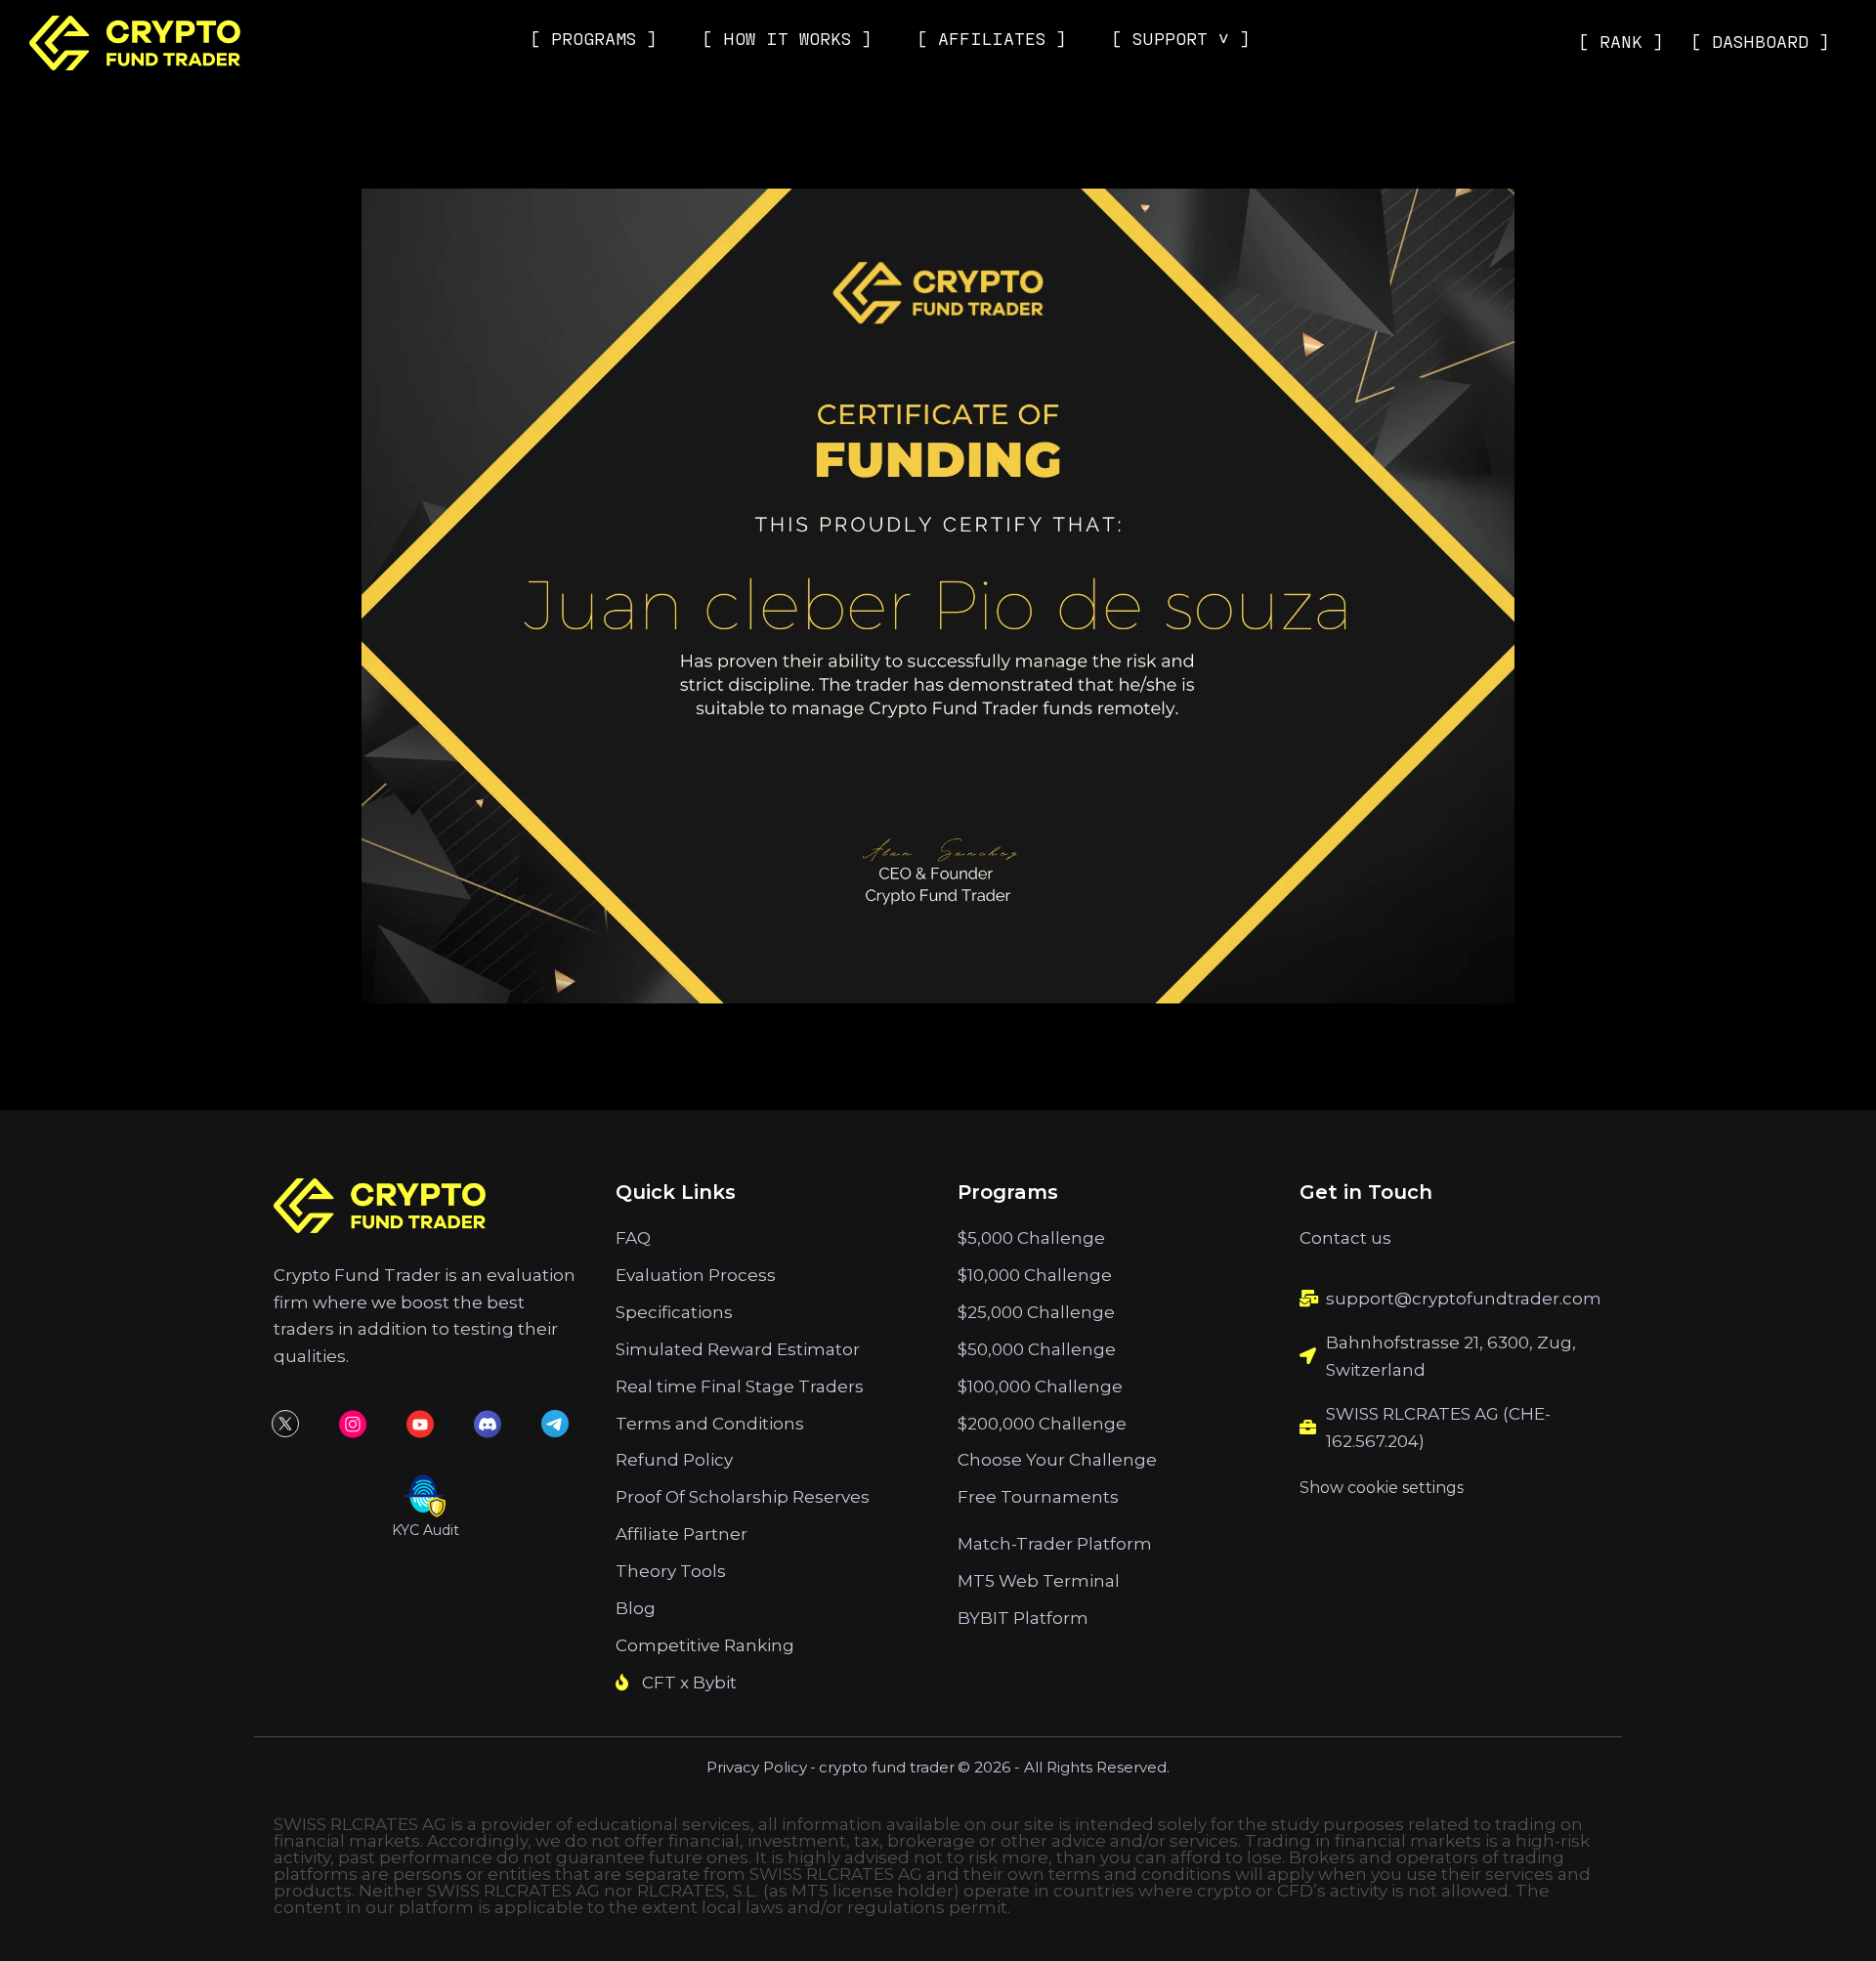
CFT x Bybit (689, 1683)
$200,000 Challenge (1042, 1424)
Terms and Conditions (710, 1424)
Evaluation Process (696, 1275)
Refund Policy (674, 1460)
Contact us (1345, 1238)
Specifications (674, 1312)
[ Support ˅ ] (1181, 38)
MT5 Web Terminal (1039, 1581)
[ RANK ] (1621, 41)
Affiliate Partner (682, 1534)
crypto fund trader (887, 1767)
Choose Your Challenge (1057, 1460)
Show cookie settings (1382, 1488)
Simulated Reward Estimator (738, 1349)
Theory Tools (671, 1571)
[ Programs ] (594, 38)
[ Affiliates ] (992, 38)
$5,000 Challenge (1031, 1238)
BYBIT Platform (1023, 1618)
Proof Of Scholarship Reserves (743, 1497)
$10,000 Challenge (1035, 1275)
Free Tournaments (1038, 1497)
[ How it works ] (787, 38)
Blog (636, 1608)
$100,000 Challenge (1040, 1386)
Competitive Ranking (705, 1645)
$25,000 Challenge (1036, 1312)
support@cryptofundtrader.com (1464, 1299)
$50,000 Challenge (1037, 1349)
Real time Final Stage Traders (740, 1386)
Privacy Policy (757, 1767)
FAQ (633, 1238)
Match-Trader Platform (1055, 1544)
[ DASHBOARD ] (1760, 41)
